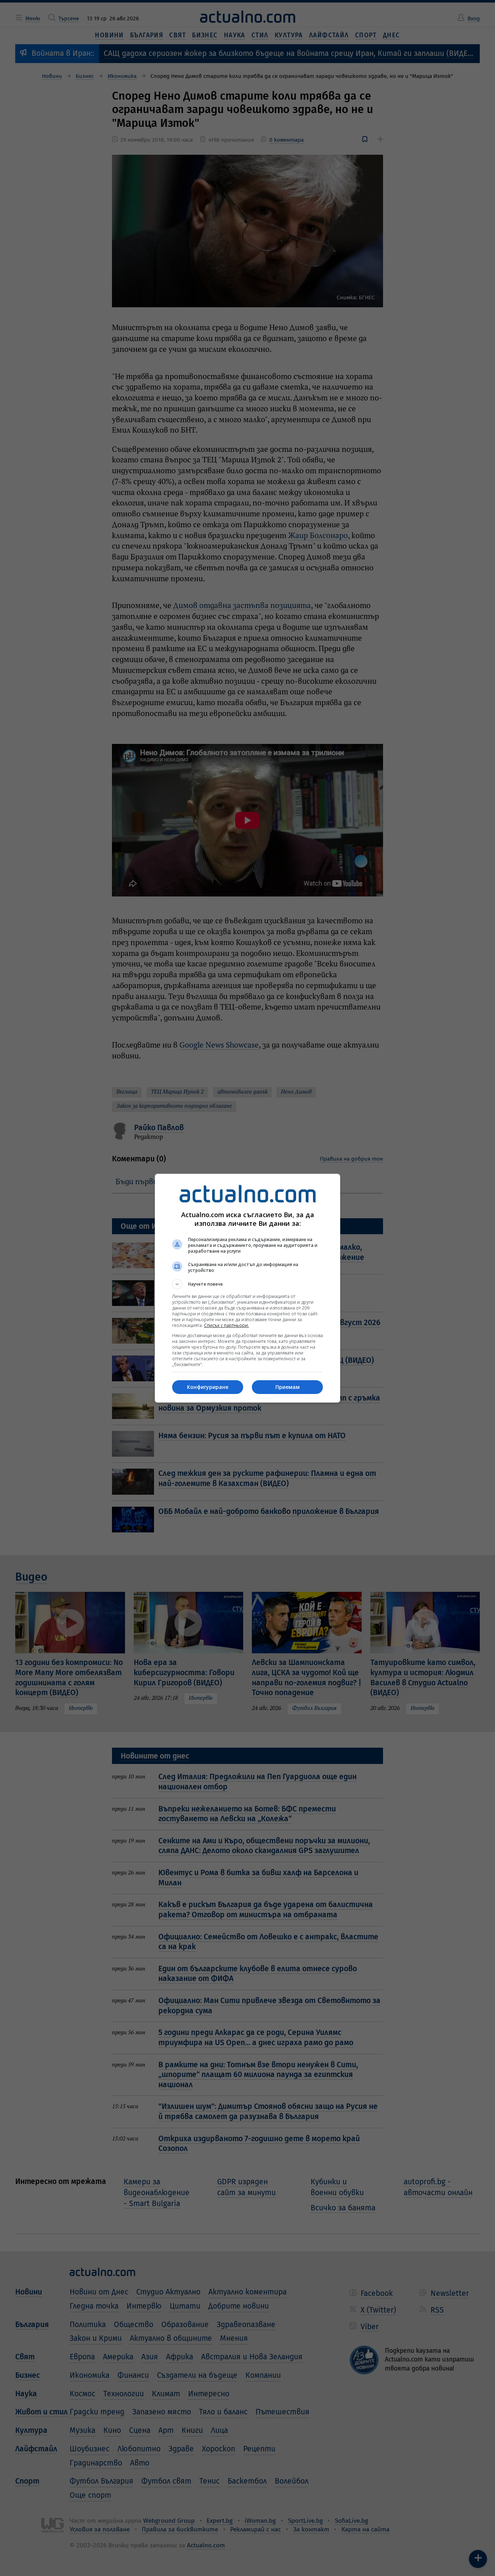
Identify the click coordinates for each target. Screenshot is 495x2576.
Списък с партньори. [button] (226, 1325)
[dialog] (247, 1288)
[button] (247, 1284)
